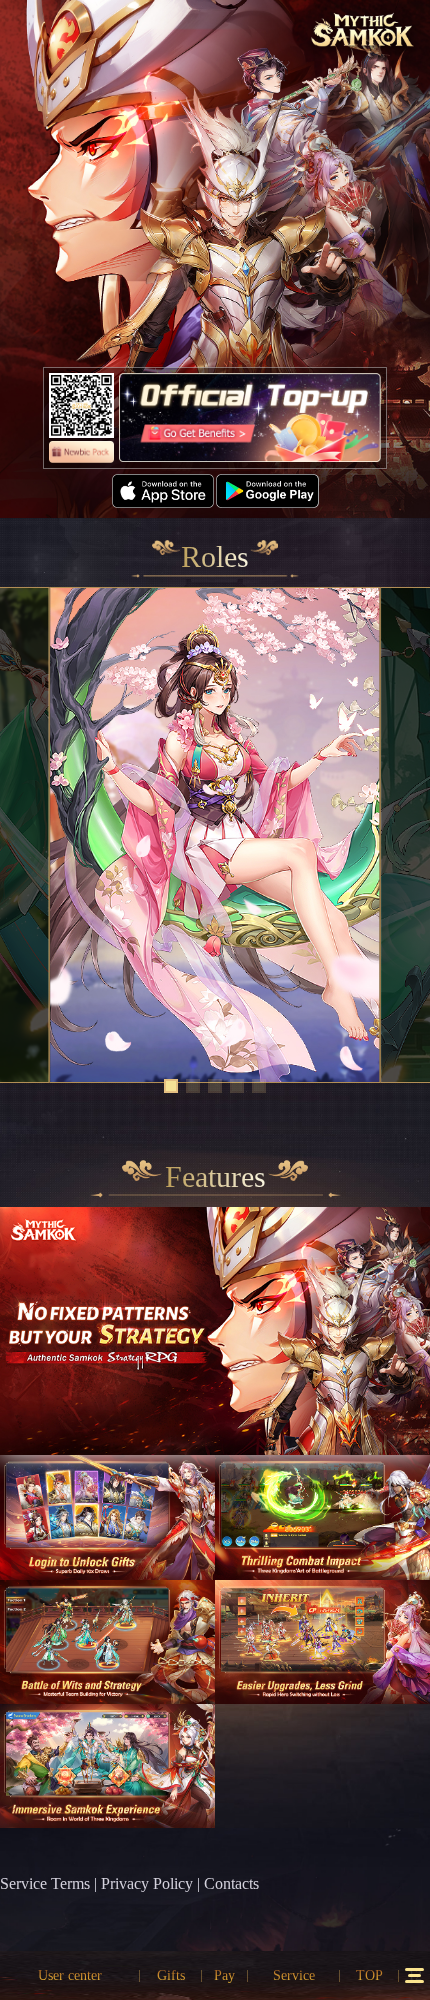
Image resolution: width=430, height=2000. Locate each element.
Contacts (231, 1883)
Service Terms (45, 1883)
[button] (171, 1086)
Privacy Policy (147, 1883)
